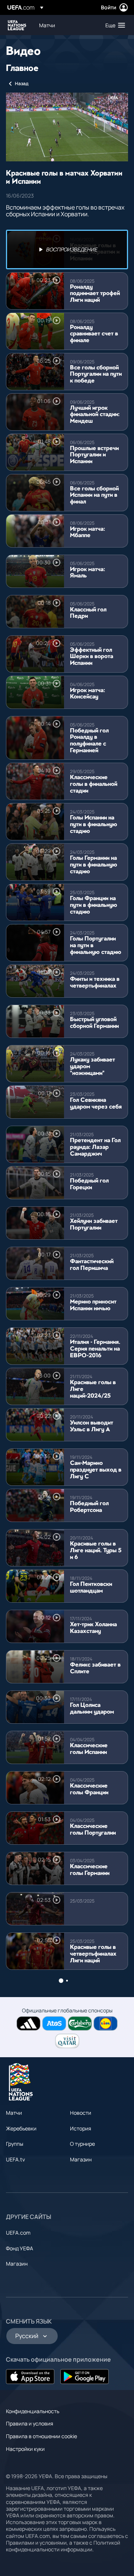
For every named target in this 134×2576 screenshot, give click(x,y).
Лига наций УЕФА (17, 25)
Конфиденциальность (33, 2411)
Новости (81, 2113)
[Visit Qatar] (67, 2041)
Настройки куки (25, 2449)
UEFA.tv (15, 2159)
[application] (67, 127)
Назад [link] (22, 83)
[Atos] (54, 2023)
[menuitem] (66, 25)
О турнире (82, 2144)
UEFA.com (18, 2233)
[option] (67, 249)
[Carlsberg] (80, 2023)
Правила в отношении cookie (42, 2436)
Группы (15, 2144)
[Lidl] (106, 2023)
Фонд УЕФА (20, 2248)
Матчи (14, 2113)
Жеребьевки (21, 2128)
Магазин (81, 2159)
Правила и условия (30, 2423)
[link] (47, 25)
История (81, 2128)
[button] (114, 25)
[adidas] (28, 2023)
